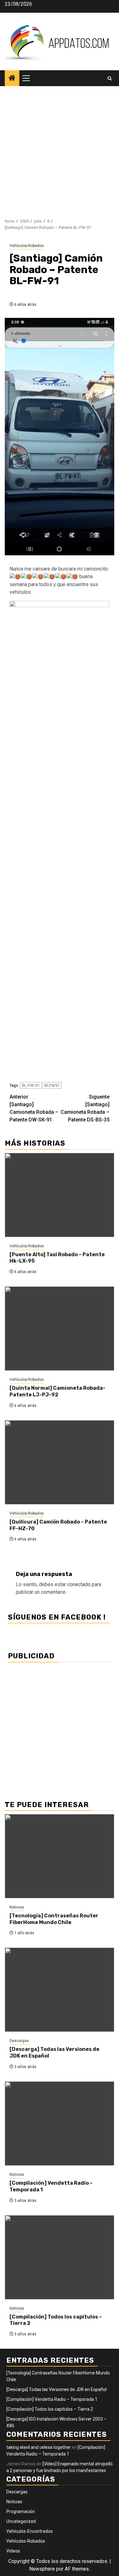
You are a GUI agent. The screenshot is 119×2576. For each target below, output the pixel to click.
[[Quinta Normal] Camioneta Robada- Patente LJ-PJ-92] (60, 1329)
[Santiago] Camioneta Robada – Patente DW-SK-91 (34, 1108)
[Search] (110, 78)
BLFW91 (52, 1085)
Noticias (17, 1907)
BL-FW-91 (31, 1085)
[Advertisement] (60, 149)
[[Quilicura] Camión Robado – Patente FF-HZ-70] (60, 1462)
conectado (79, 1584)
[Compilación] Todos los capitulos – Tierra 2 (50, 2409)
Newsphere (42, 2569)
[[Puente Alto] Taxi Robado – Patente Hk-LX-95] (60, 1195)
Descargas (19, 2041)
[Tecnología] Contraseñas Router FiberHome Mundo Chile (54, 1919)
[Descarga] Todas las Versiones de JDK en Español (56, 2389)
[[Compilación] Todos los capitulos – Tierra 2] (60, 2257)
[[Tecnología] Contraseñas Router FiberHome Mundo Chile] (60, 1856)
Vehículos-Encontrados (30, 2531)
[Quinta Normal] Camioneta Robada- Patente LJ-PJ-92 (57, 1391)
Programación (21, 2511)
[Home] (12, 79)
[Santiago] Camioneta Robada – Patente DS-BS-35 (85, 1108)
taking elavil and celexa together (39, 2447)
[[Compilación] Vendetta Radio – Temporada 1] (60, 2124)
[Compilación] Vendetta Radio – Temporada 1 (52, 2399)
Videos (13, 2551)
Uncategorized (21, 2521)
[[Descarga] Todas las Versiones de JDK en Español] (60, 1990)
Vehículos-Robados (27, 246)
